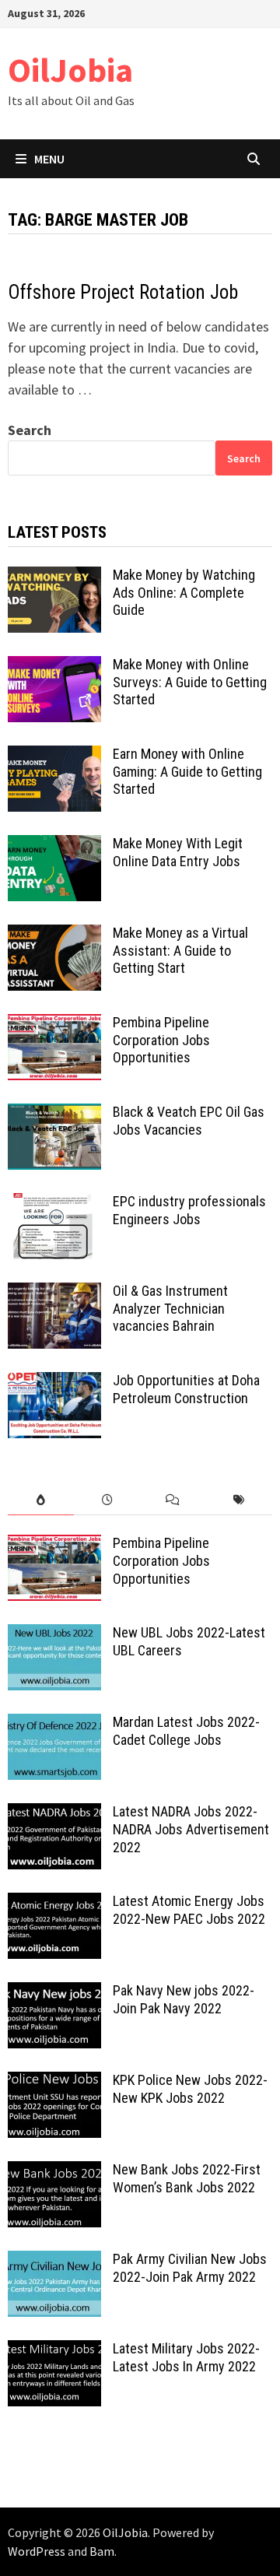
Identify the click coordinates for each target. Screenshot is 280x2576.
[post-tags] (239, 1500)
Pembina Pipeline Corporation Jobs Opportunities (161, 1040)
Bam (102, 2551)
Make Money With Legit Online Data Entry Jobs (178, 852)
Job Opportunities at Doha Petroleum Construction (186, 1389)
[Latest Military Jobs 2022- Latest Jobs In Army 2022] (54, 2351)
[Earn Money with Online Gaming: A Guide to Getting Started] (54, 756)
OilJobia (70, 70)
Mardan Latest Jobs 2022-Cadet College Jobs (186, 1731)
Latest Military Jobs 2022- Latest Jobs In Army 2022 (186, 2357)
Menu (49, 159)
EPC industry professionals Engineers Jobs (189, 1210)
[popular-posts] (41, 1500)
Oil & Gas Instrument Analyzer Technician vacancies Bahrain (170, 1309)
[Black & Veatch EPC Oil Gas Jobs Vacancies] (54, 1114)
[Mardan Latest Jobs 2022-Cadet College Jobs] (54, 1724)
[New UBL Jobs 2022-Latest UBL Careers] (54, 1635)
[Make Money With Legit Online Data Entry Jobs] (54, 846)
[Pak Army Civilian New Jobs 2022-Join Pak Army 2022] (54, 2261)
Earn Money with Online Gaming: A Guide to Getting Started (187, 772)
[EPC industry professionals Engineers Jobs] (54, 1204)
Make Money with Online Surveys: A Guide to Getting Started (190, 682)
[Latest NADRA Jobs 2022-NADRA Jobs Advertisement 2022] (54, 1814)
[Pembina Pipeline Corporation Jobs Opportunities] (54, 1025)
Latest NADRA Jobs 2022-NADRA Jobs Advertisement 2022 (191, 1829)
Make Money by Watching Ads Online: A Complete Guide (184, 593)
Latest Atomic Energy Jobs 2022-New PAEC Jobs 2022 (189, 1910)
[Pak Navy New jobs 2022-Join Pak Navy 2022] (54, 1993)
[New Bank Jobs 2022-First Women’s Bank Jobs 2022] (54, 2172)
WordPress (37, 2551)
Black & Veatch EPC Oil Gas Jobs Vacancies (189, 1121)
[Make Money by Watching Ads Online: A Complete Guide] (54, 577)
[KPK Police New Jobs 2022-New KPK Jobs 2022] (54, 2082)
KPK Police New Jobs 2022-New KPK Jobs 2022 (190, 2089)
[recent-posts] (107, 1500)
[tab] (41, 1500)
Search (30, 430)
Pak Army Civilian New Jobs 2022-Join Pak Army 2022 (190, 2268)
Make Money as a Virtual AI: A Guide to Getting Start (180, 951)
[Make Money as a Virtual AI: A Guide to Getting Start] (54, 935)
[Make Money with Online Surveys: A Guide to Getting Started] (54, 667)
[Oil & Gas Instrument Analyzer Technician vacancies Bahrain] (54, 1293)
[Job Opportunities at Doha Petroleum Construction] (54, 1383)
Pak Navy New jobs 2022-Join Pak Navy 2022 (184, 1999)
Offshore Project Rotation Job (123, 292)
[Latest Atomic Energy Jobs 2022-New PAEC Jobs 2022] (54, 1903)
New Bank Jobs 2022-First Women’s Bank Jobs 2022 (187, 2178)
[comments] (173, 1500)
